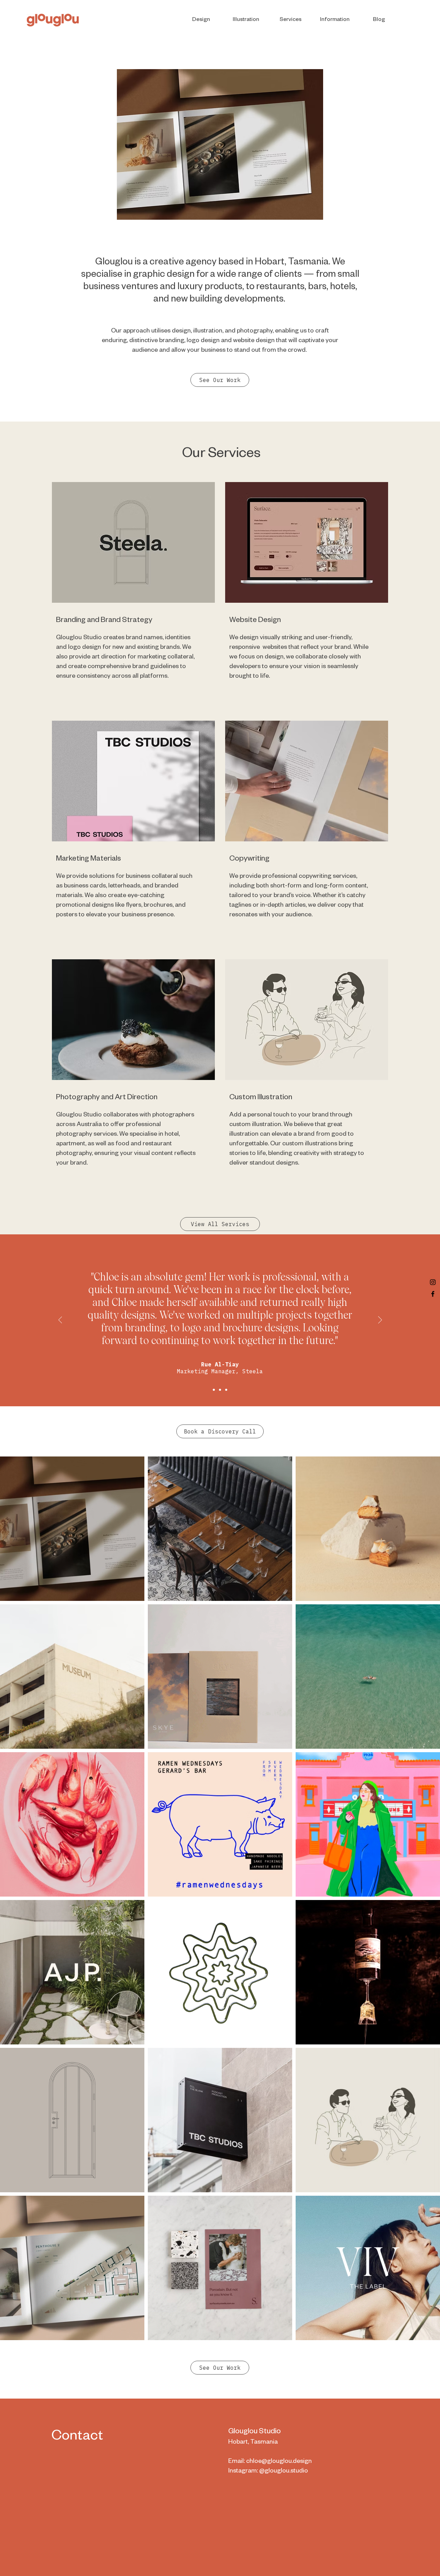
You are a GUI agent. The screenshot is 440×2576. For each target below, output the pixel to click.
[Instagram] (433, 1282)
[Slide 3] (229, 209)
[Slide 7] (204, 209)
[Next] (313, 144)
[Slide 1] (212, 209)
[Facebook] (433, 1294)
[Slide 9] (245, 209)
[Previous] (126, 144)
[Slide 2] (180, 209)
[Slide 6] (260, 209)
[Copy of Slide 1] (214, 1390)
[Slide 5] (252, 209)
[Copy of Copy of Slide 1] (226, 1390)
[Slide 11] (237, 209)
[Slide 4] (188, 209)
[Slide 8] (196, 209)
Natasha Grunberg (220, 1358)
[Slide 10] (221, 209)
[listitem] (133, 596)
